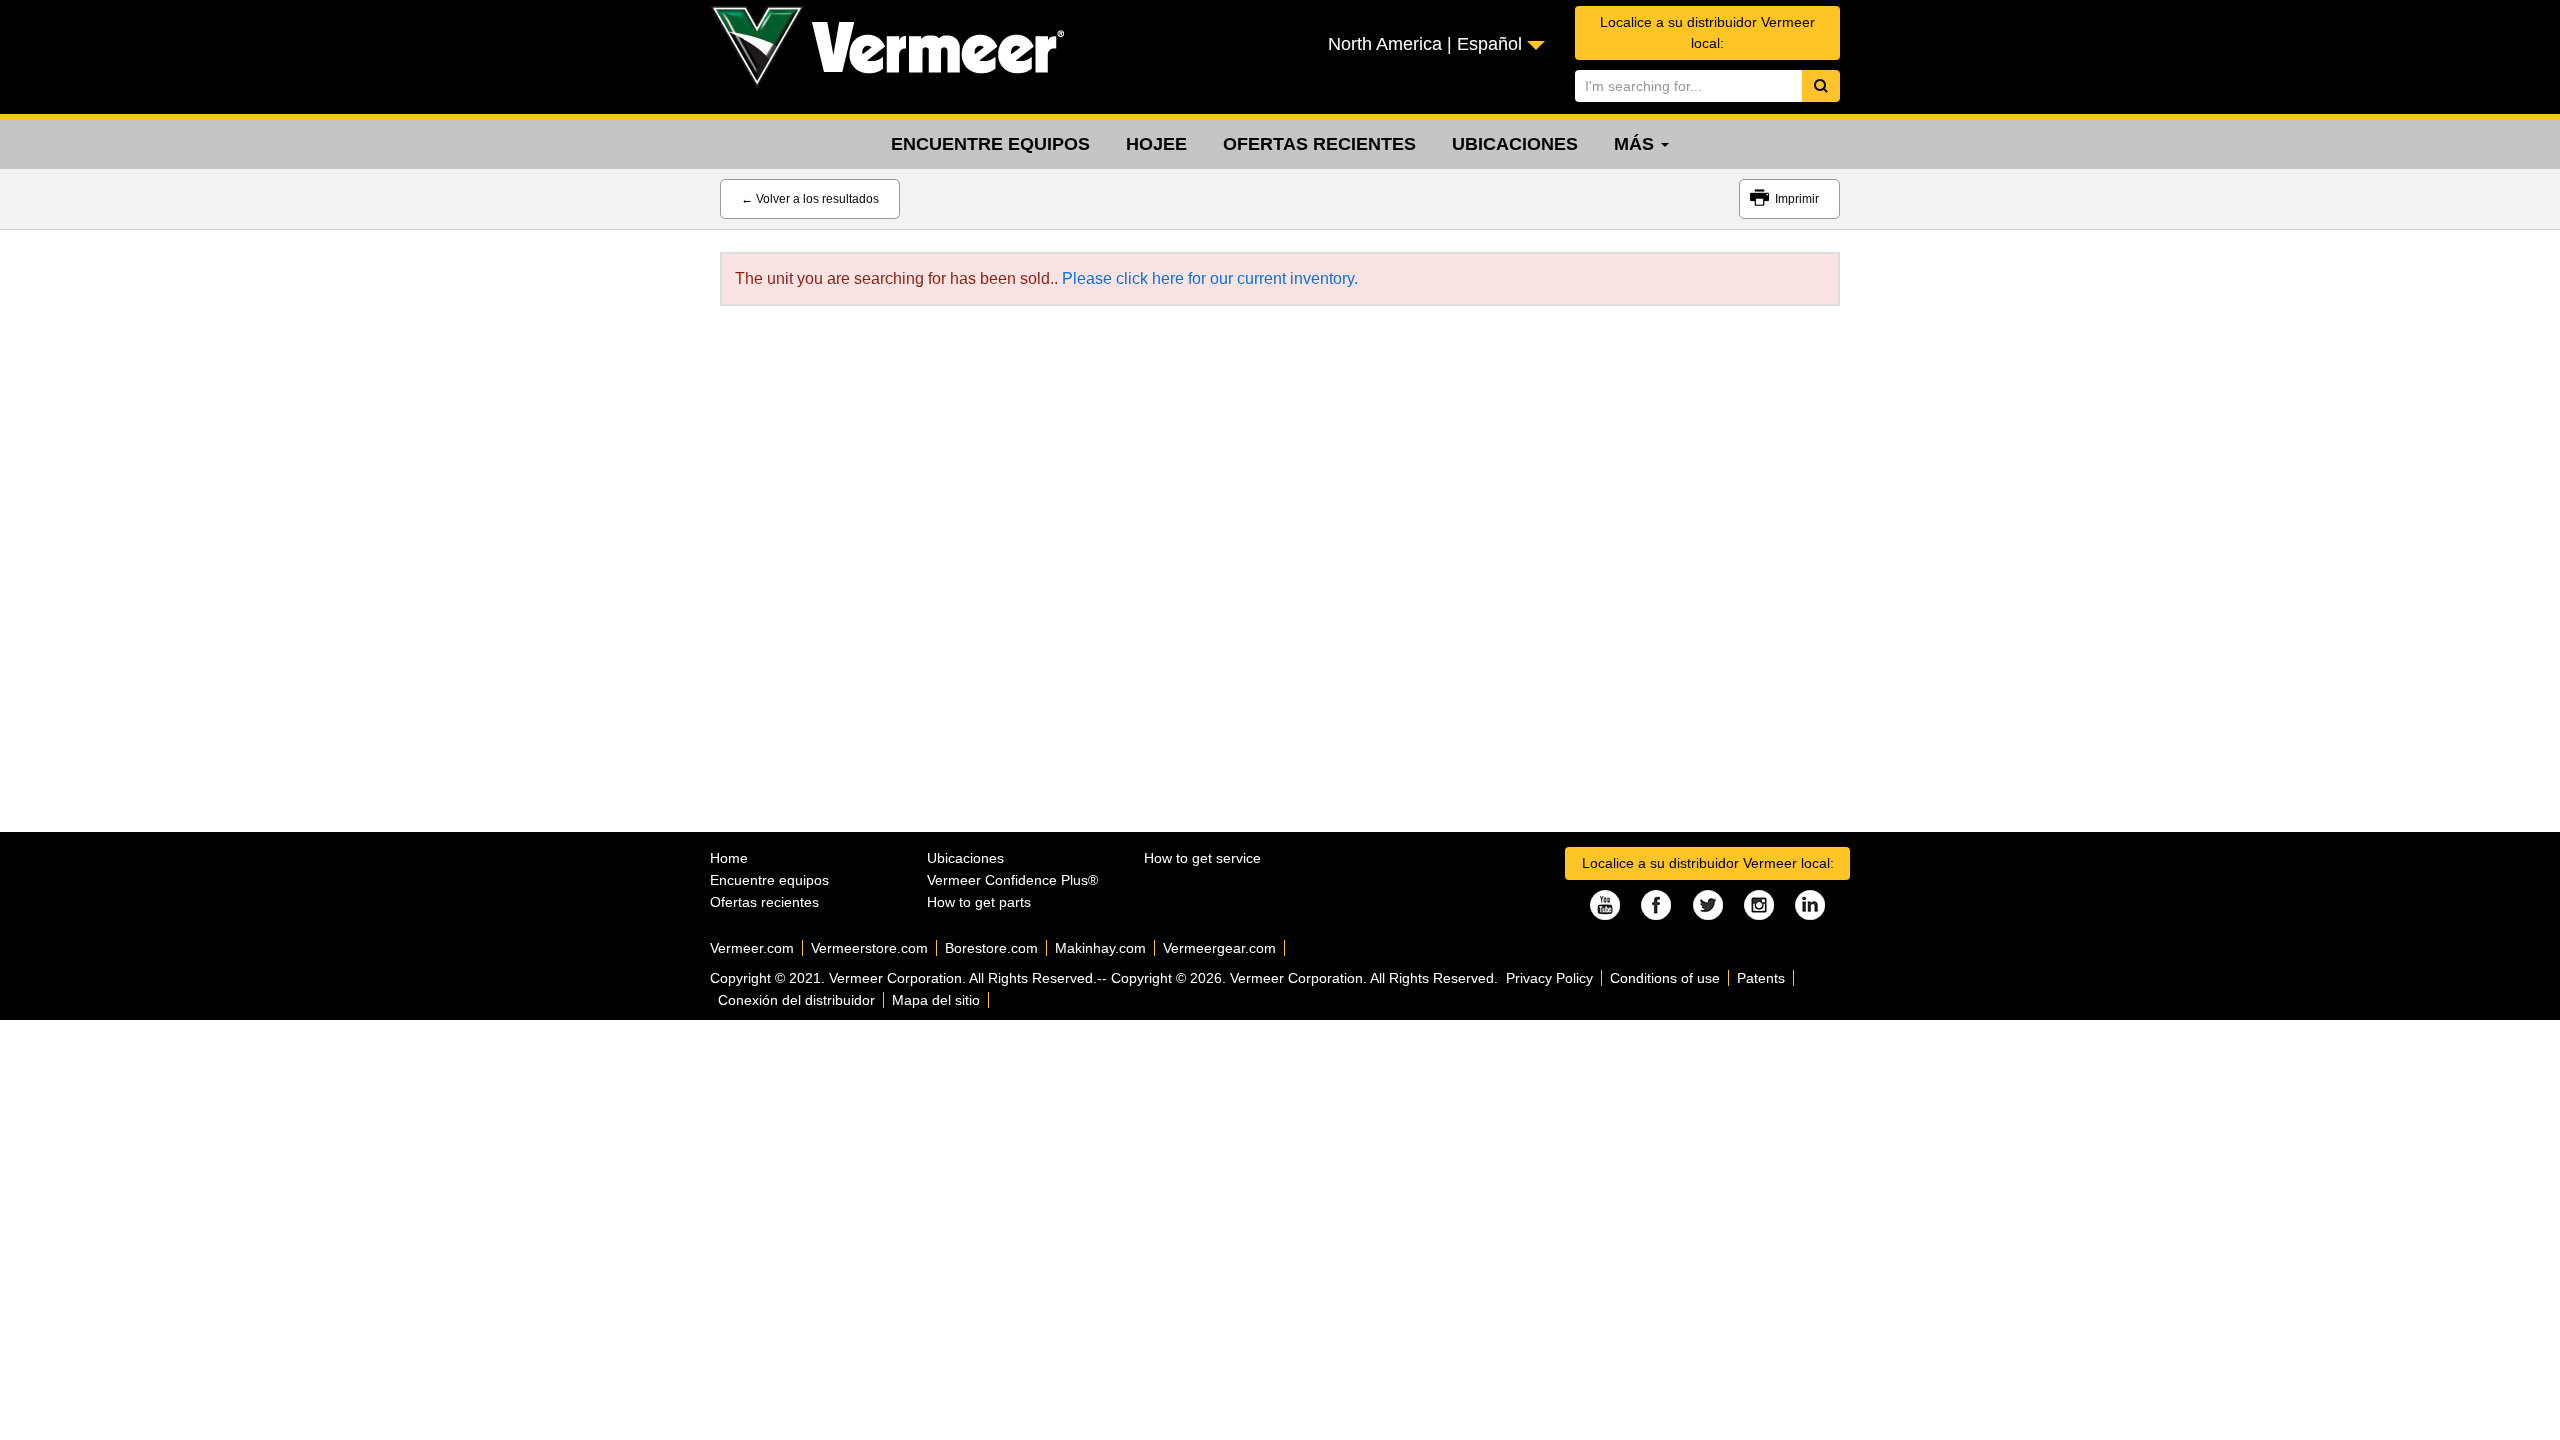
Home (729, 858)
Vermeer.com (752, 948)
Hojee (1156, 144)
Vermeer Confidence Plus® (1012, 880)
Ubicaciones (1515, 144)
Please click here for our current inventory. (1210, 278)
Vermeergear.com (1219, 948)
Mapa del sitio (936, 1000)
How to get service (1202, 858)
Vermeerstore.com (869, 948)
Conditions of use (1665, 978)
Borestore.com (991, 948)
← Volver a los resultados (810, 199)
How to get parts (979, 902)
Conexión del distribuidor (796, 1000)
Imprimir (1797, 199)
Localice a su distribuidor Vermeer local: (1707, 32)
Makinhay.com (1100, 948)
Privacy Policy (1549, 978)
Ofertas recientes (1319, 144)
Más (1636, 144)
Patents (1761, 978)
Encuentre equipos (990, 144)
